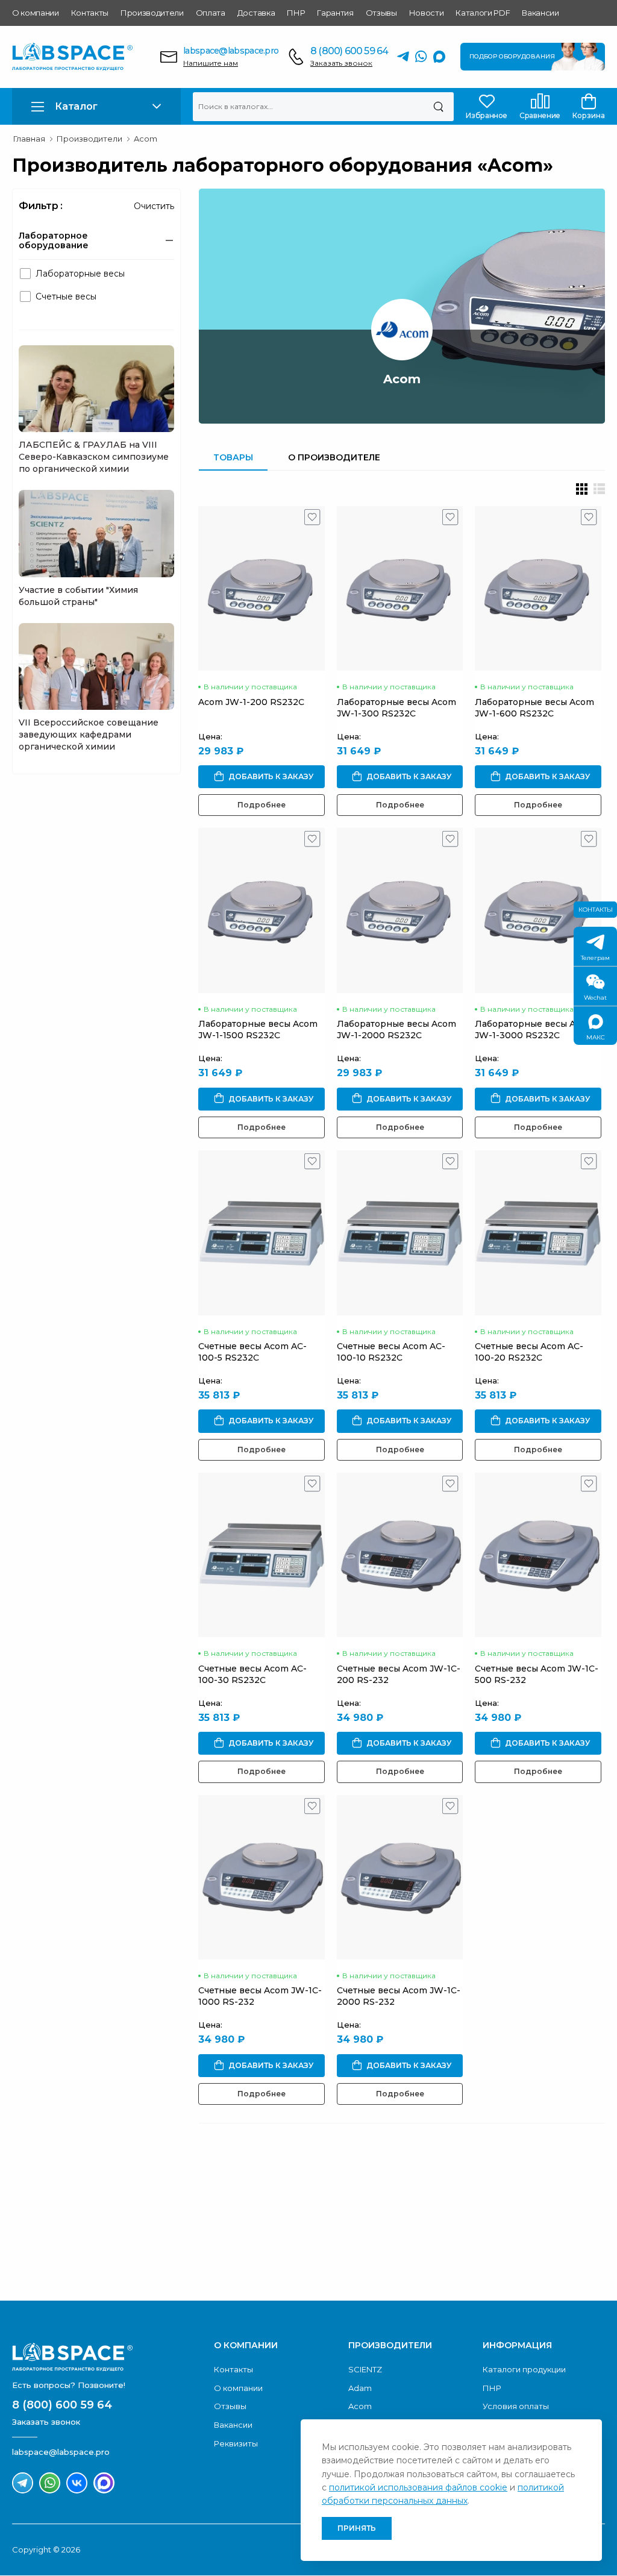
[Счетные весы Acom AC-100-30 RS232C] (262, 1555)
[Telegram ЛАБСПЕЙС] (403, 57)
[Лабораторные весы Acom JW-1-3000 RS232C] (538, 910)
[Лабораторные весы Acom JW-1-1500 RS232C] (262, 910)
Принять (357, 2528)
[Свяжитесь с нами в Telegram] (23, 2483)
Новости (427, 13)
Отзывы (381, 13)
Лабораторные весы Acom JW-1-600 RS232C (534, 708)
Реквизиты (236, 2443)
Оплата (211, 13)
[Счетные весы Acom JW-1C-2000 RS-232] (400, 1877)
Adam (360, 2388)
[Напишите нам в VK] (77, 2483)
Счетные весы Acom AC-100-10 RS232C (391, 1352)
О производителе (334, 457)
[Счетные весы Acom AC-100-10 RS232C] (400, 1233)
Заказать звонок (341, 63)
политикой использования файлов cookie (418, 2487)
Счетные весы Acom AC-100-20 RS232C (529, 1352)
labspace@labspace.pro (231, 51)
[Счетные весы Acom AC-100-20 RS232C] (538, 1233)
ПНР (296, 13)
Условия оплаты (516, 2406)
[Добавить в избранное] (312, 520)
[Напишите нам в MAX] (104, 2483)
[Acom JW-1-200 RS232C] (262, 588)
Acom (360, 2406)
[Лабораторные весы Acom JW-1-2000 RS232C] (400, 910)
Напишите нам (211, 63)
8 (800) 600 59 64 (349, 51)
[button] (96, 106)
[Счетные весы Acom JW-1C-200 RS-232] (400, 1555)
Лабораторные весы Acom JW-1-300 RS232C (396, 708)
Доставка (256, 13)
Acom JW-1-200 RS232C (251, 702)
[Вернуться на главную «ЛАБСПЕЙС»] (107, 2357)
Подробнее (262, 805)
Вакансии (540, 13)
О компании (36, 13)
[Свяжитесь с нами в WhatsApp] (50, 2483)
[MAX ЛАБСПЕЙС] (439, 57)
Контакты (90, 13)
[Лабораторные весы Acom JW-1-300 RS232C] (400, 588)
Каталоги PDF (483, 13)
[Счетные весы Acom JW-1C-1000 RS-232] (262, 1877)
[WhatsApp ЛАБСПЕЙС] (421, 57)
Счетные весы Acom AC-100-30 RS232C (252, 1674)
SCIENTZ (365, 2369)
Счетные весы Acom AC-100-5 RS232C (252, 1352)
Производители (152, 13)
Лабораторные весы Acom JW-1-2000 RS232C (396, 1029)
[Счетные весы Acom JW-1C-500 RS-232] (538, 1555)
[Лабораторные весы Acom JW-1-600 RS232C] (538, 588)
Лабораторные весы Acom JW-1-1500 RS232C (258, 1029)
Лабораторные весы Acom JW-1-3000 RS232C (534, 1029)
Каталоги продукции (524, 2369)
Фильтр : (41, 206)
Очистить (154, 206)
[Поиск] (438, 107)
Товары (233, 457)
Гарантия (335, 13)
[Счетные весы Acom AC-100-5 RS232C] (262, 1233)
